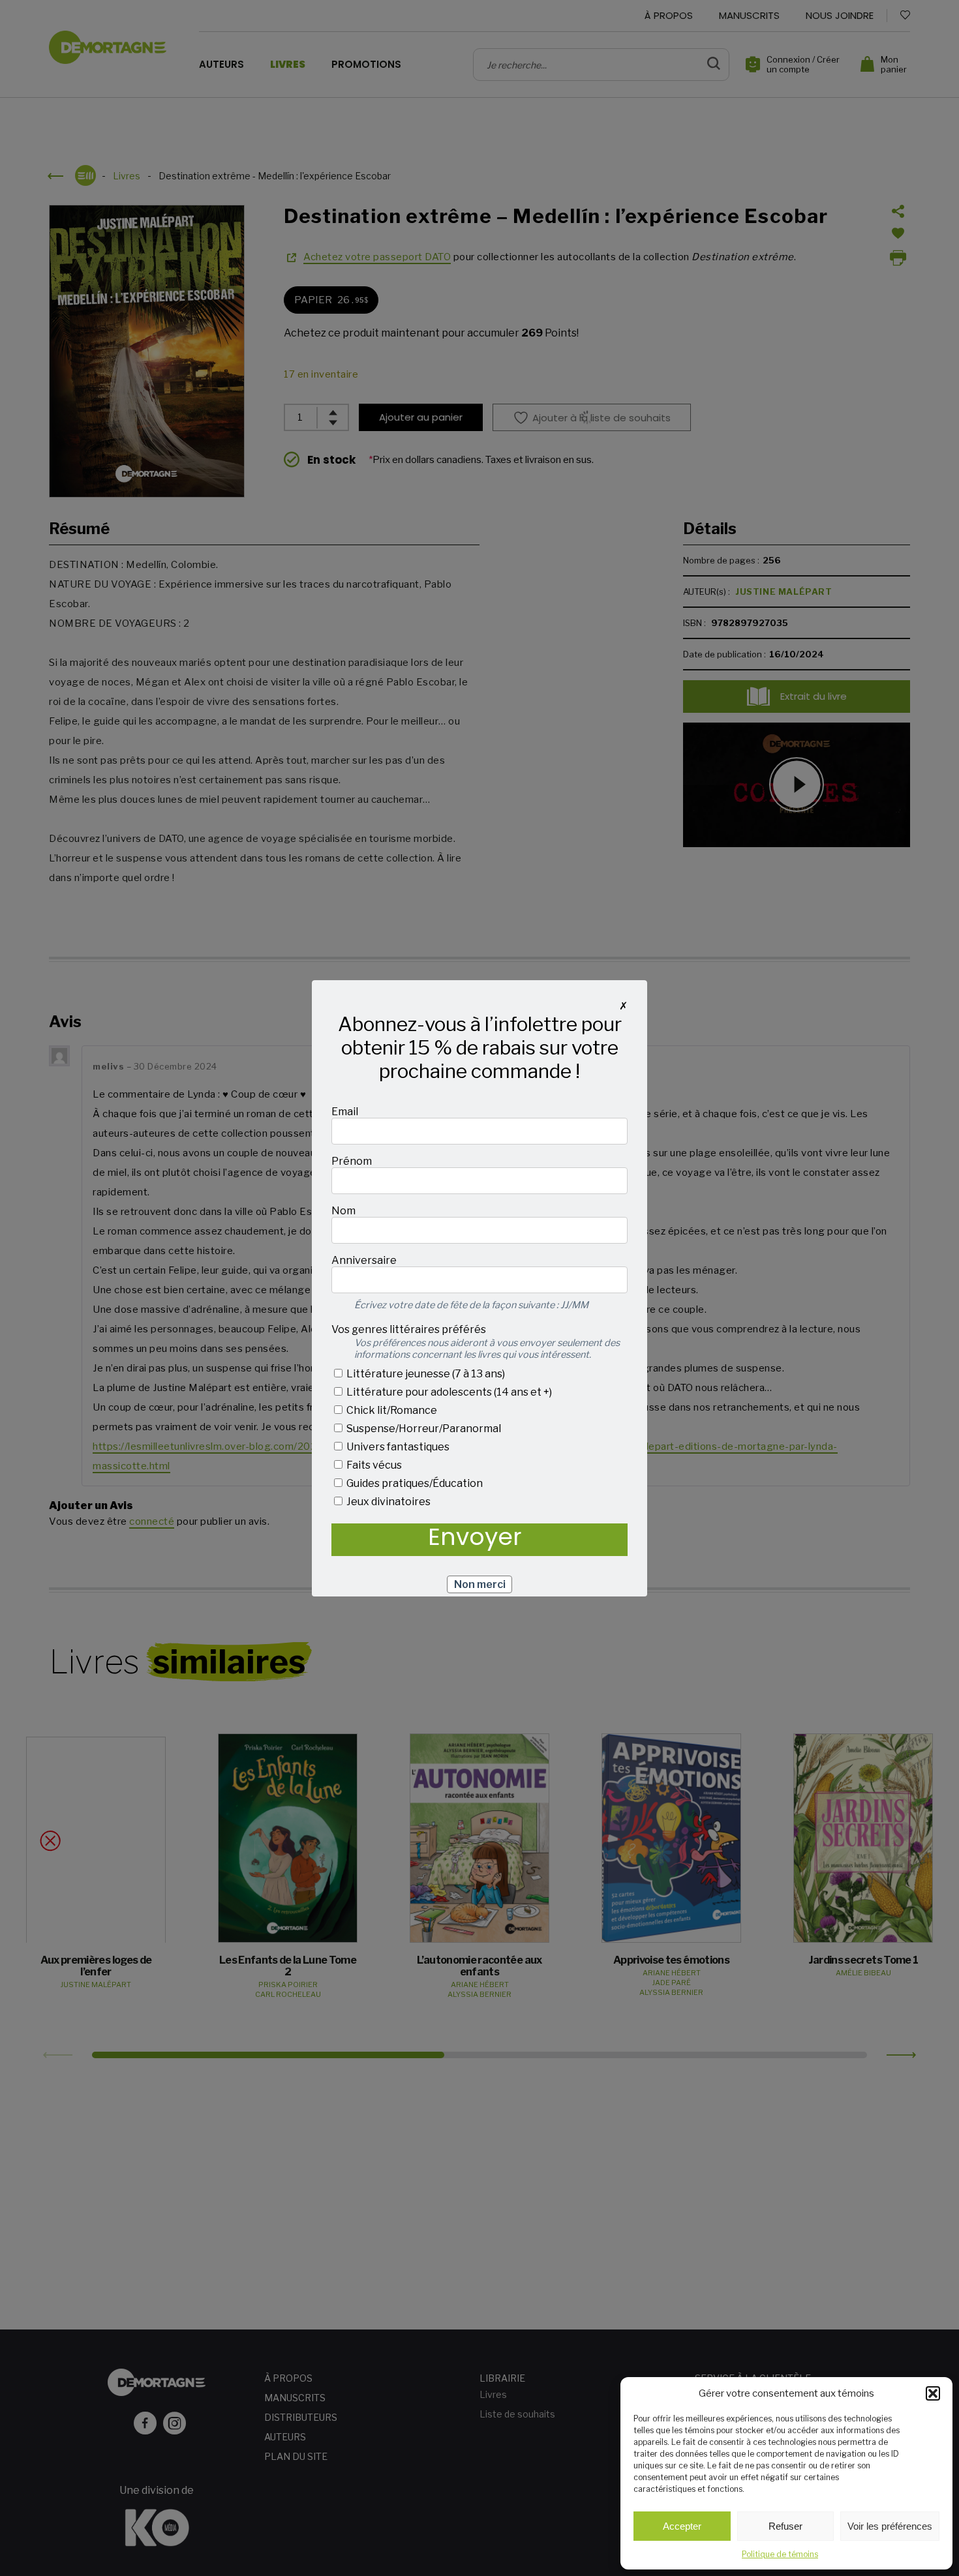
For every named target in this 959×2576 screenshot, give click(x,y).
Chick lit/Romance (391, 1410)
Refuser (785, 2526)
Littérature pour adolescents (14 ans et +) (448, 1392)
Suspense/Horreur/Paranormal (423, 1429)
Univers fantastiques (397, 1447)
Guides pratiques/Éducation (414, 1483)
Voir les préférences (890, 2526)
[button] (933, 2393)
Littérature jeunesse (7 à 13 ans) (425, 1374)
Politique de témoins (780, 2554)
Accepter (682, 2526)
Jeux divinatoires (388, 1502)
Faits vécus (373, 1465)
